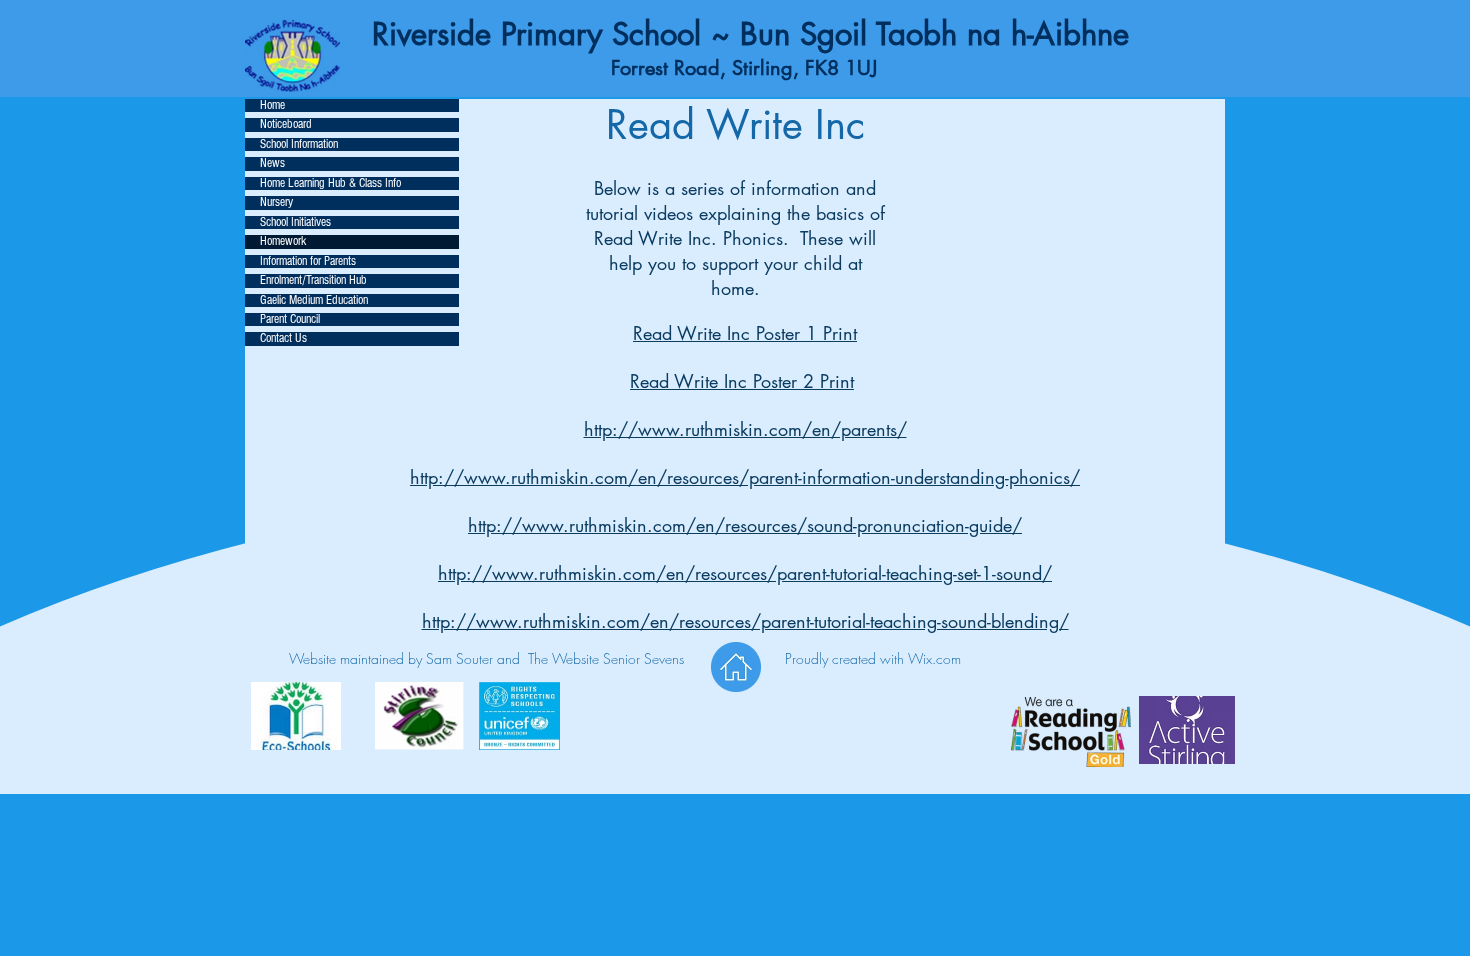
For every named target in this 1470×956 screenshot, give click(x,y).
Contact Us (283, 338)
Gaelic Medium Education (314, 300)
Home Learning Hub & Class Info (330, 183)
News (272, 163)
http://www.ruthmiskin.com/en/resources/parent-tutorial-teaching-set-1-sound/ (745, 573)
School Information (299, 144)
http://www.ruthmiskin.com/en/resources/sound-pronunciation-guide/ (745, 525)
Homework (283, 241)
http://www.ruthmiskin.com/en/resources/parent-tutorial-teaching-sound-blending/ (745, 621)
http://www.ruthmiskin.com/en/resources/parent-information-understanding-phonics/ (745, 477)
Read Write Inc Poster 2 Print (742, 381)
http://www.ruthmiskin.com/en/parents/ (745, 429)
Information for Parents (308, 261)
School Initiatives (295, 222)
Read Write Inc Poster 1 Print (745, 333)
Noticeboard (286, 124)
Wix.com (934, 658)
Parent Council (290, 319)
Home (272, 105)
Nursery (276, 202)
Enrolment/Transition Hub (313, 280)
